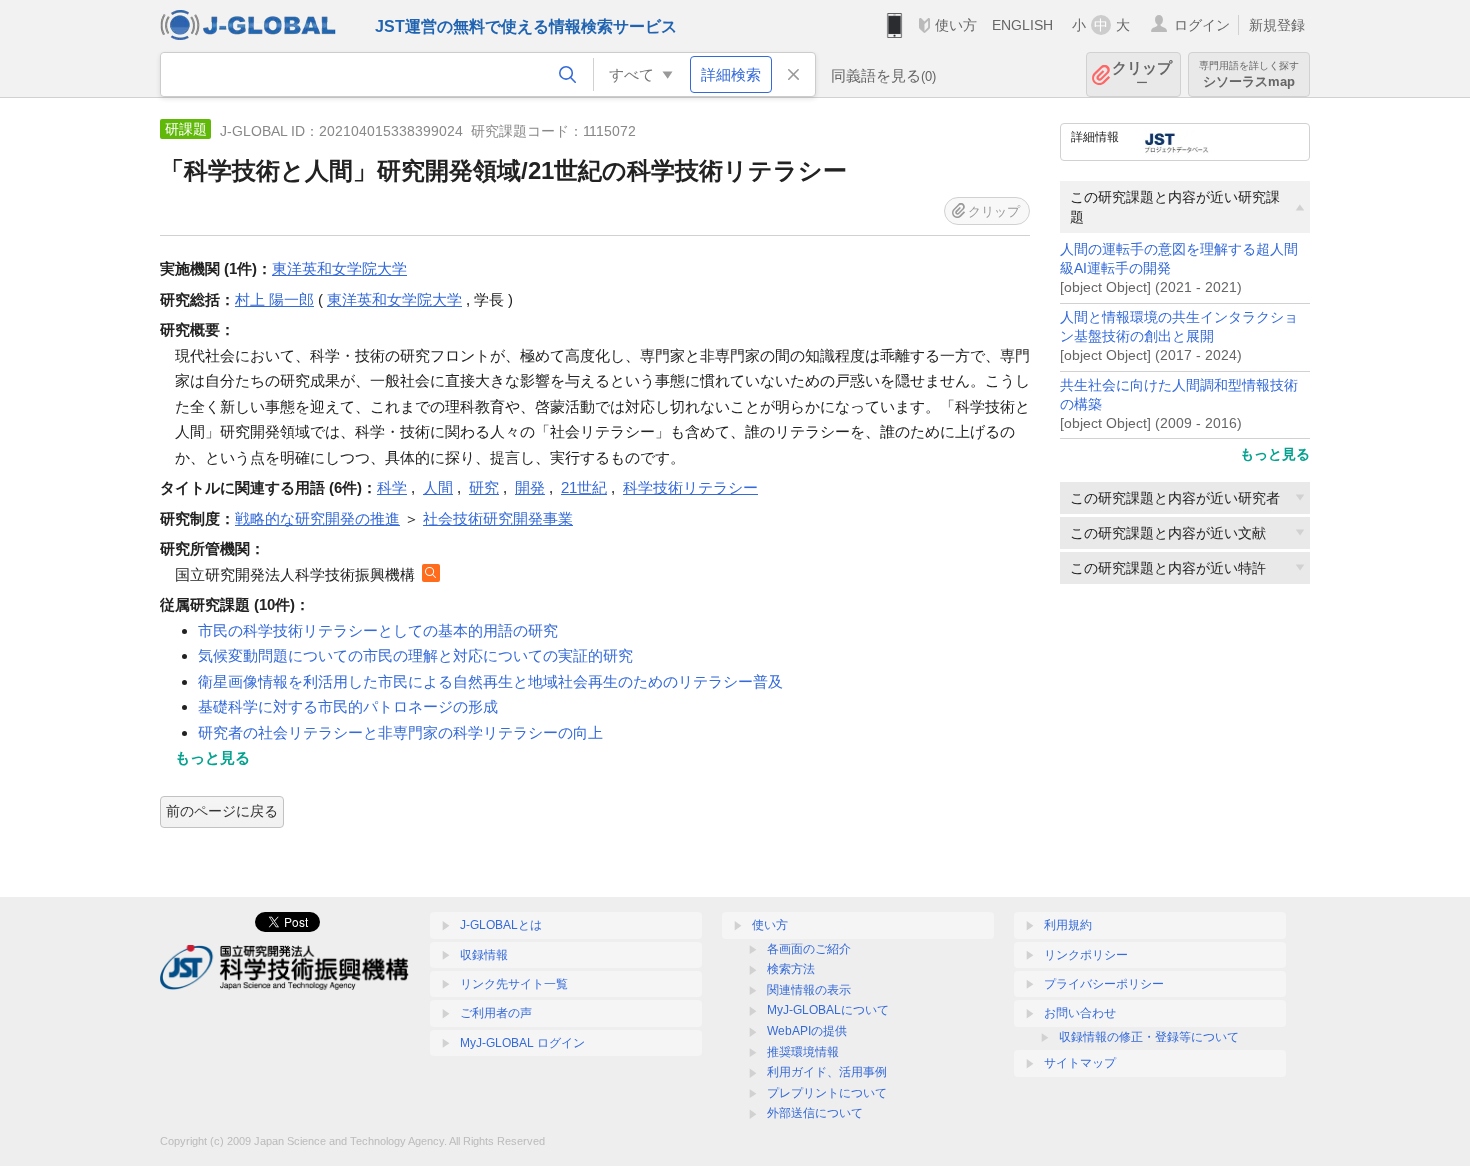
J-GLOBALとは (501, 925)
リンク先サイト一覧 (514, 984)
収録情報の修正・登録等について (1149, 1037)
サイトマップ (1080, 1063)
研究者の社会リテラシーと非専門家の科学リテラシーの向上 (400, 732)
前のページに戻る (222, 811)
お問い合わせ (1080, 1013)
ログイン (1202, 25)
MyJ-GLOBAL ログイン (522, 1043)
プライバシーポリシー (1104, 984)
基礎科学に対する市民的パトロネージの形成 (348, 706)
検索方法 (791, 969)
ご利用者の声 (496, 1013)
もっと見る (1275, 454)
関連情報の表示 (809, 990)
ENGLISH (1022, 25)
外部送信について (815, 1113)
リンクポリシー (1086, 955)
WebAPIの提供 (807, 1031)
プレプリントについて (827, 1093)
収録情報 (484, 955)
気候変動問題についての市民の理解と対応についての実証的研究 (415, 655)
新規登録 (1277, 25)
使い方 (956, 25)
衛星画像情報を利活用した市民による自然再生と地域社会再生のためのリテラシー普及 (490, 681)
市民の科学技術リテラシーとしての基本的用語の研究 (378, 630)
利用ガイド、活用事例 (827, 1072)
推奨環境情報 (803, 1052)
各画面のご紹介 (809, 949)
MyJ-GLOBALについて (828, 1010)
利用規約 (1068, 925)
